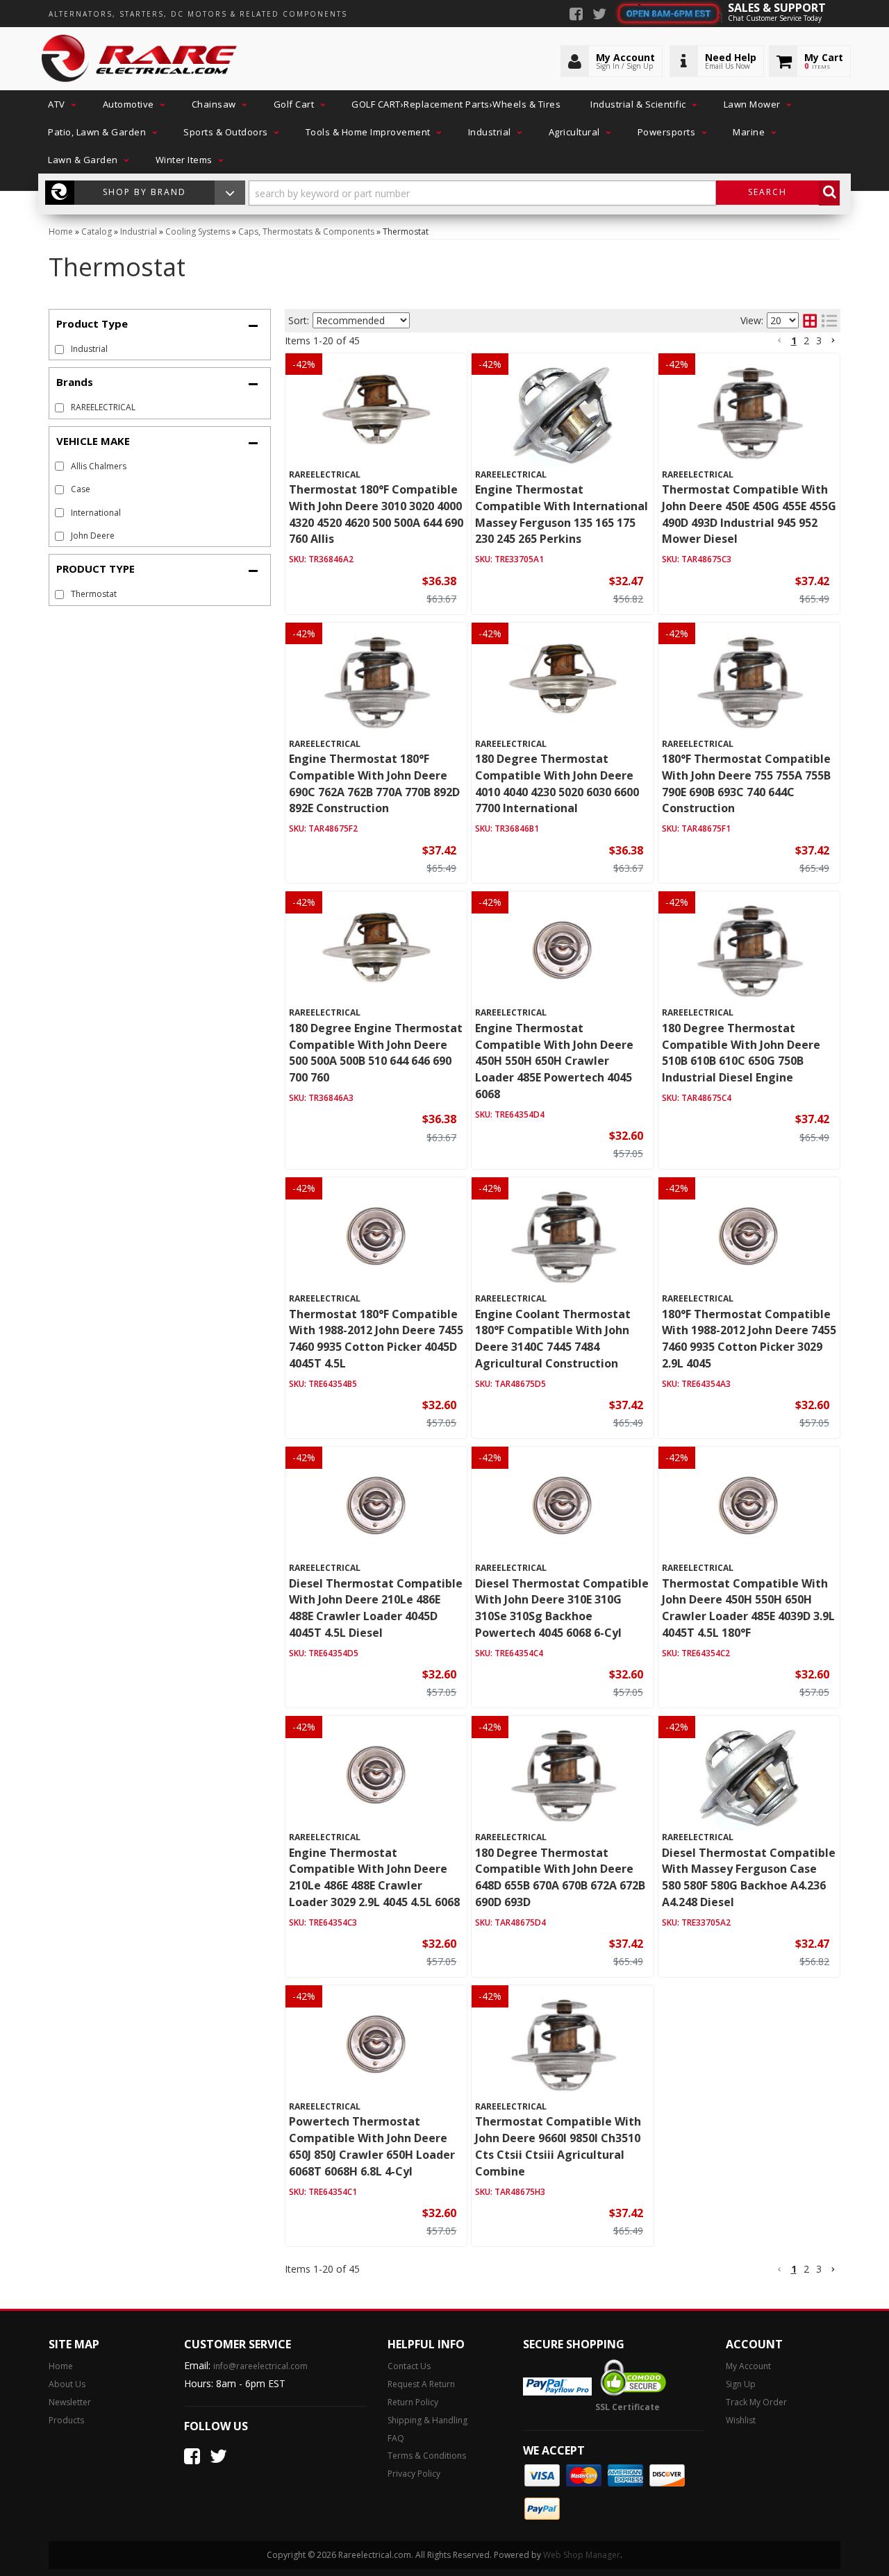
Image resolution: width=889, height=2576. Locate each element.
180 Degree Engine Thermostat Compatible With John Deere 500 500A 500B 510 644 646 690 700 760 (376, 1053)
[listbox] (361, 320)
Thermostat (94, 594)
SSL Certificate (628, 2407)
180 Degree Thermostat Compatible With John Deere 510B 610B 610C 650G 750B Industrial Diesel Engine (741, 1053)
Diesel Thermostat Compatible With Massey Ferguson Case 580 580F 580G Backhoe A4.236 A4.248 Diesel (749, 1877)
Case (81, 489)
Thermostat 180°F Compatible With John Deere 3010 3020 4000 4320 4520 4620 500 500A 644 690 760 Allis (376, 514)
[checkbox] (59, 408)
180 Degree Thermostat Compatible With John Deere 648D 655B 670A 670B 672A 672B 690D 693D (560, 1877)
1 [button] (794, 340)
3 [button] (819, 340)
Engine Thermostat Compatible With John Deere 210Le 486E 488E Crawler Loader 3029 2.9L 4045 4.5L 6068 (374, 1877)
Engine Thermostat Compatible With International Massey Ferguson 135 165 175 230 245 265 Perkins (562, 514)
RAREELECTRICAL (103, 407)
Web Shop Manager (582, 2555)
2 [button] (806, 340)
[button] (60, 104)
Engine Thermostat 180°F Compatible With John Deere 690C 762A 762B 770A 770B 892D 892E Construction (374, 783)
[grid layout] (810, 321)
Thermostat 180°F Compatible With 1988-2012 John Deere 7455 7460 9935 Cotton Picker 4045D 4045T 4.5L (376, 1339)
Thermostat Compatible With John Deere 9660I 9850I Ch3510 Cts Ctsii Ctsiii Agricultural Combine (558, 2146)
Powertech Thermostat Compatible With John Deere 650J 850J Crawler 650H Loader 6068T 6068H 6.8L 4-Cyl (372, 2146)
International (96, 513)
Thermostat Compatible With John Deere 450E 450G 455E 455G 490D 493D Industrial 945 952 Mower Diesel (749, 514)
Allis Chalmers (99, 466)
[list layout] (829, 321)
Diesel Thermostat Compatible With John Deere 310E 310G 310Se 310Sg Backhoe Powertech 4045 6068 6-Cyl (562, 1608)
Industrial (89, 349)
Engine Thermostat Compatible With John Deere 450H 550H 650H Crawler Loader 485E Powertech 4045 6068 (554, 1061)
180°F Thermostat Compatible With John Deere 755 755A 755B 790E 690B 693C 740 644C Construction (746, 783)
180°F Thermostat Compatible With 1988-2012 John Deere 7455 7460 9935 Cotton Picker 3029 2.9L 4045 (749, 1339)
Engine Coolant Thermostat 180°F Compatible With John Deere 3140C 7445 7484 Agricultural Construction (553, 1339)
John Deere (93, 536)
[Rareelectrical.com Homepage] (140, 59)
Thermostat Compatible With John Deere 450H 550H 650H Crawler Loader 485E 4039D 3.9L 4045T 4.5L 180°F (748, 1608)
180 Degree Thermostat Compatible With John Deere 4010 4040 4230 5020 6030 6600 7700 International (557, 783)
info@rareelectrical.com (260, 2366)
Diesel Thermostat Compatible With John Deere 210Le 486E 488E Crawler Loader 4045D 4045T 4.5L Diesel (376, 1608)
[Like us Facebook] (576, 15)
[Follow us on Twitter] (599, 15)
